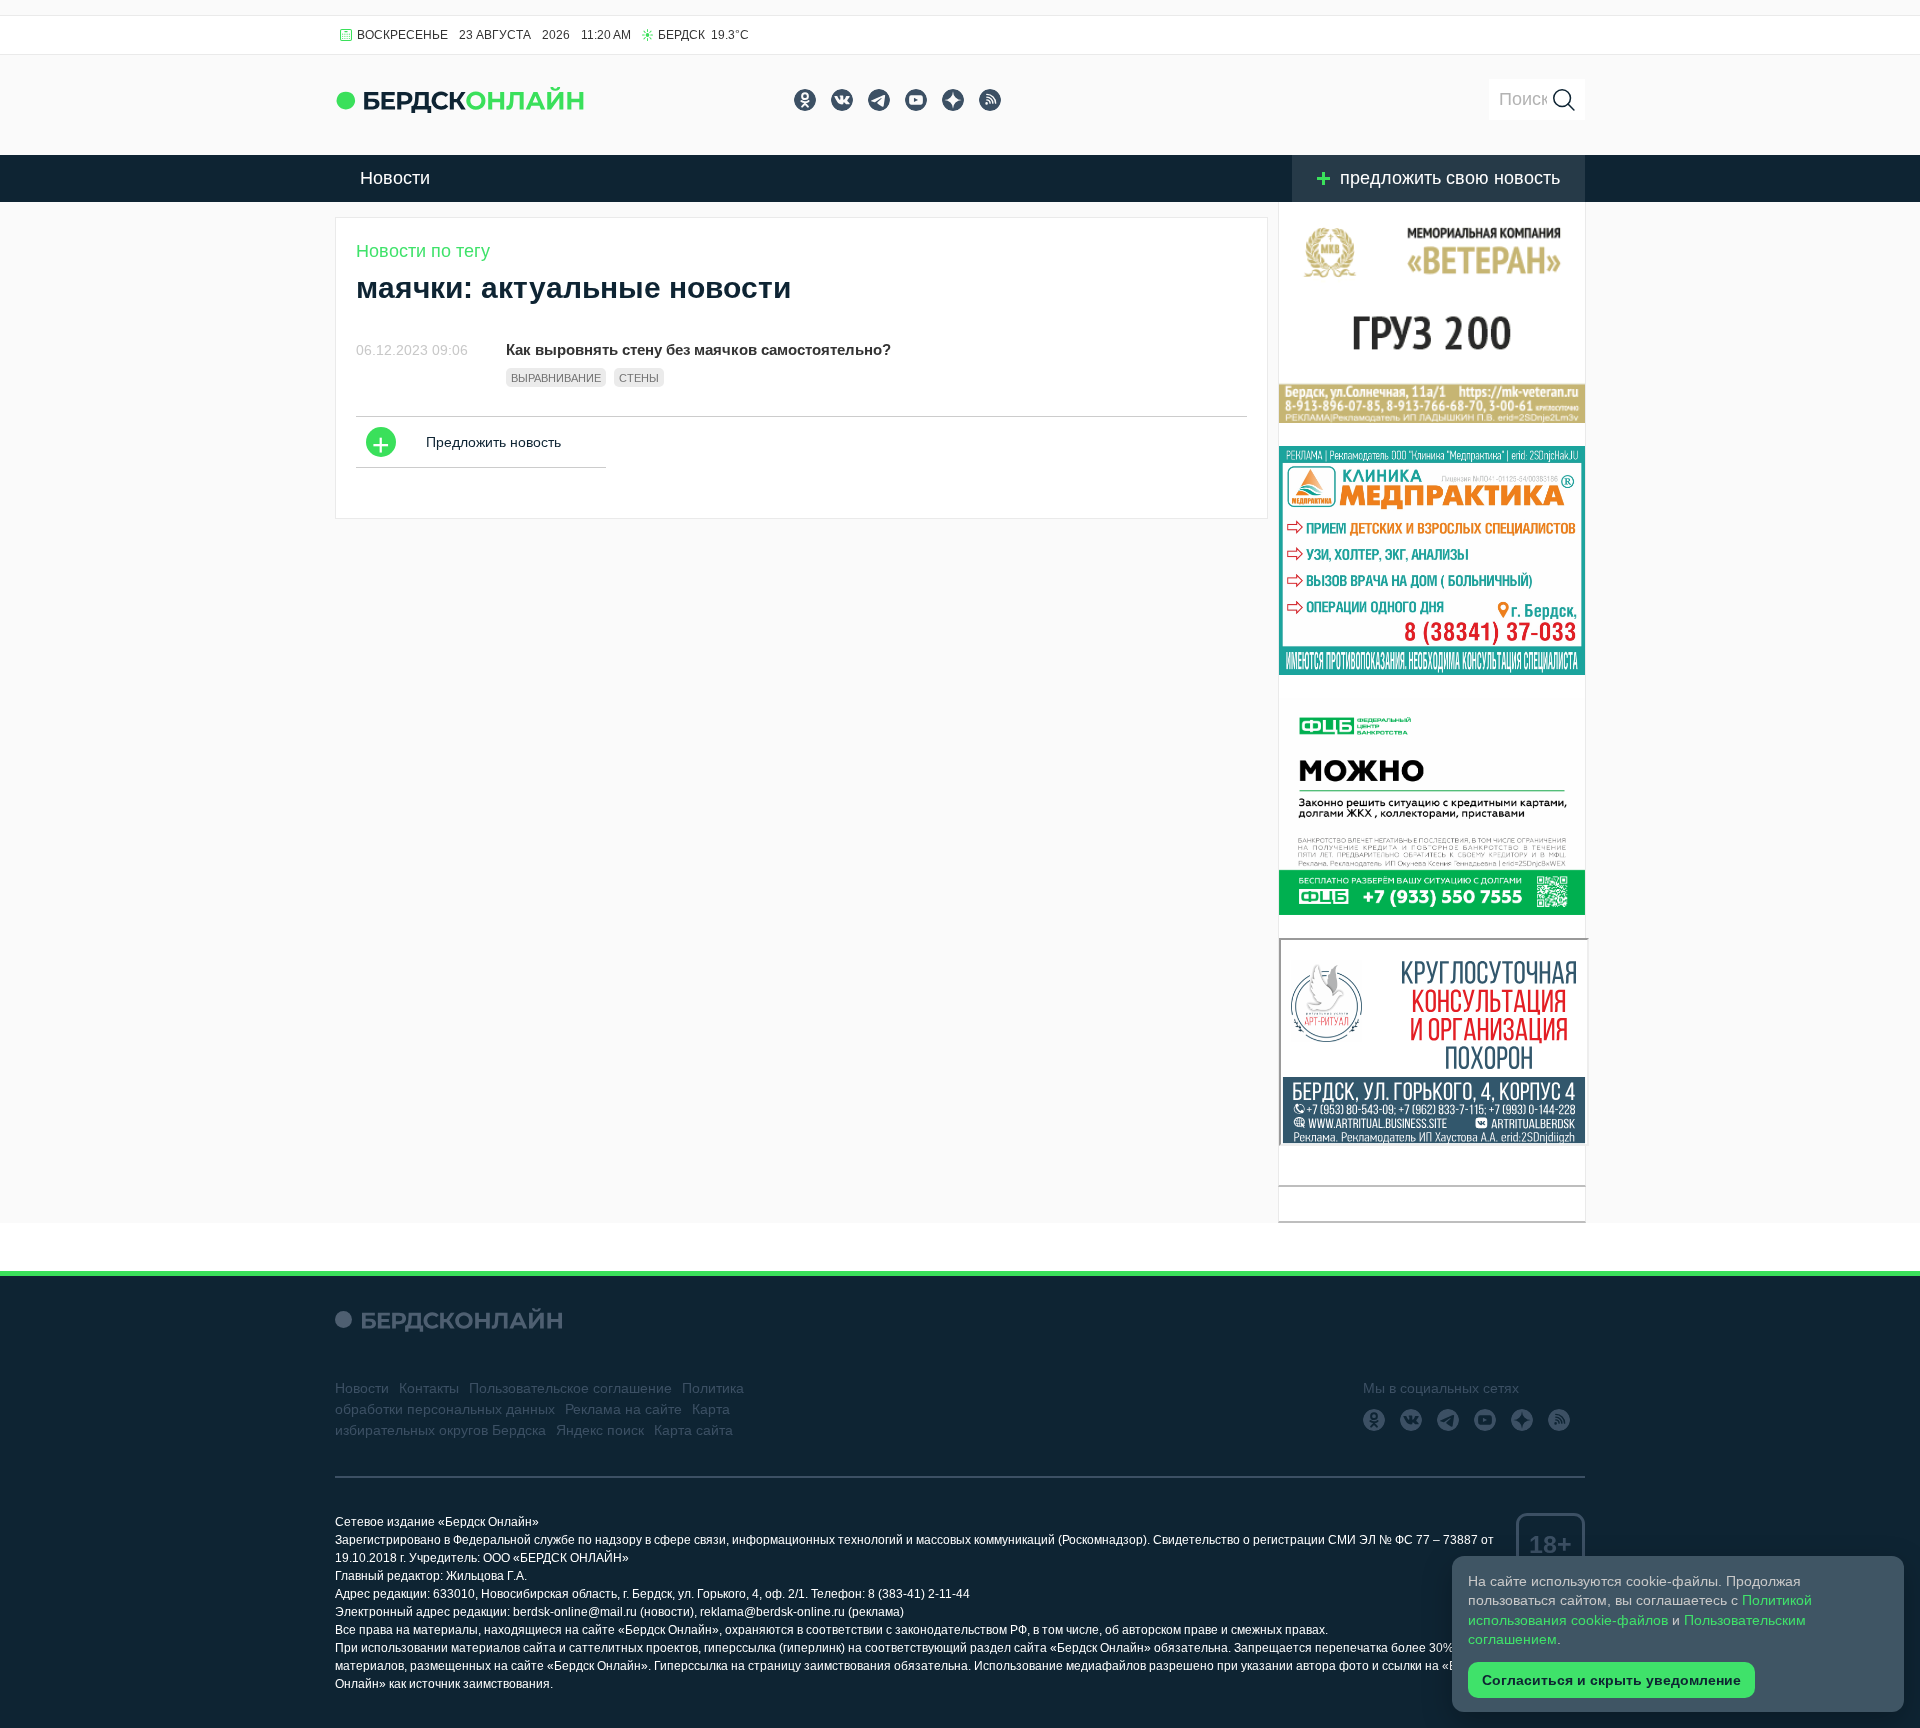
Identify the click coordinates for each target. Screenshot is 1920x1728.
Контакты (429, 1388)
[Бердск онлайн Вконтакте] (842, 100)
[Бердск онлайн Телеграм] (879, 100)
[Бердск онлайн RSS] (990, 100)
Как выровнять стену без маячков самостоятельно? (698, 349)
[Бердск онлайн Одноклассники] (805, 100)
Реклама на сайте (623, 1409)
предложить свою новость (1450, 178)
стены (639, 378)
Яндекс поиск (600, 1430)
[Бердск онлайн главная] (448, 1319)
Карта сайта (693, 1430)
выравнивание (556, 378)
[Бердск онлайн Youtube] (916, 100)
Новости (395, 178)
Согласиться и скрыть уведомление (1611, 1680)
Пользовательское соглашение (570, 1388)
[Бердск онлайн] (460, 99)
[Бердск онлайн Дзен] (953, 100)
